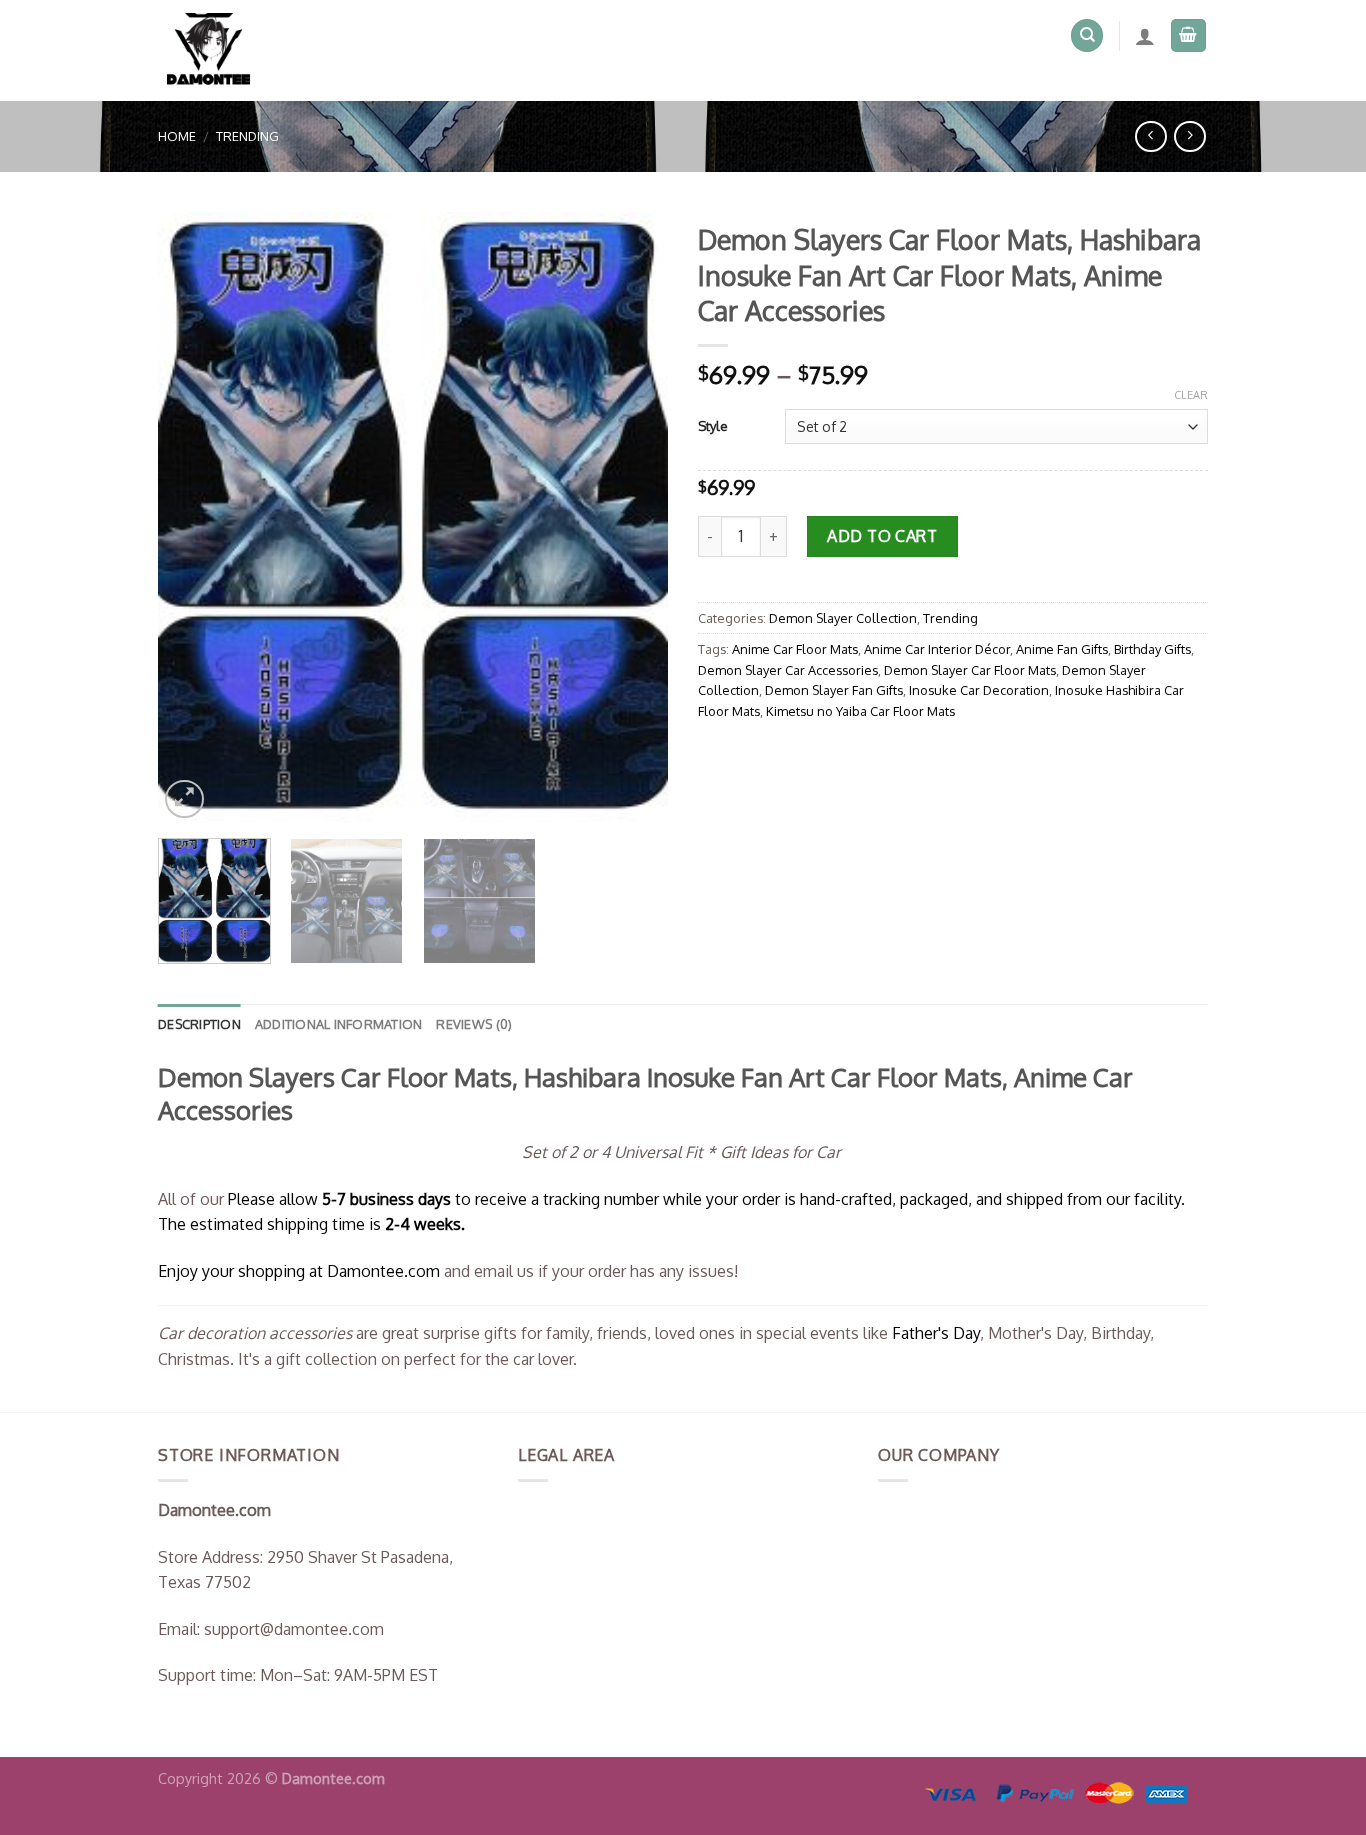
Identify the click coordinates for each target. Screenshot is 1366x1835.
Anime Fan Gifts (1062, 649)
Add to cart (882, 536)
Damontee (383, 1271)
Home (177, 136)
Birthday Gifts (1152, 649)
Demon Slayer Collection (843, 618)
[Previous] (193, 518)
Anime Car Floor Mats (795, 649)
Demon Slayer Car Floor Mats (970, 670)
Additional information (339, 1024)
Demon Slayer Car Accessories (788, 670)
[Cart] (1189, 35)
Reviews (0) (474, 1024)
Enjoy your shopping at (242, 1271)
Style (713, 426)
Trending (247, 136)
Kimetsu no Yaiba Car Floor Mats (860, 711)
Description (199, 1024)
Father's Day (936, 1333)
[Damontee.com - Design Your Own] (217, 50)
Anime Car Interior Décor (937, 649)
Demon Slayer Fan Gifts (834, 690)
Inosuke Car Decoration (979, 690)
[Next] (633, 518)
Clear (1191, 395)
